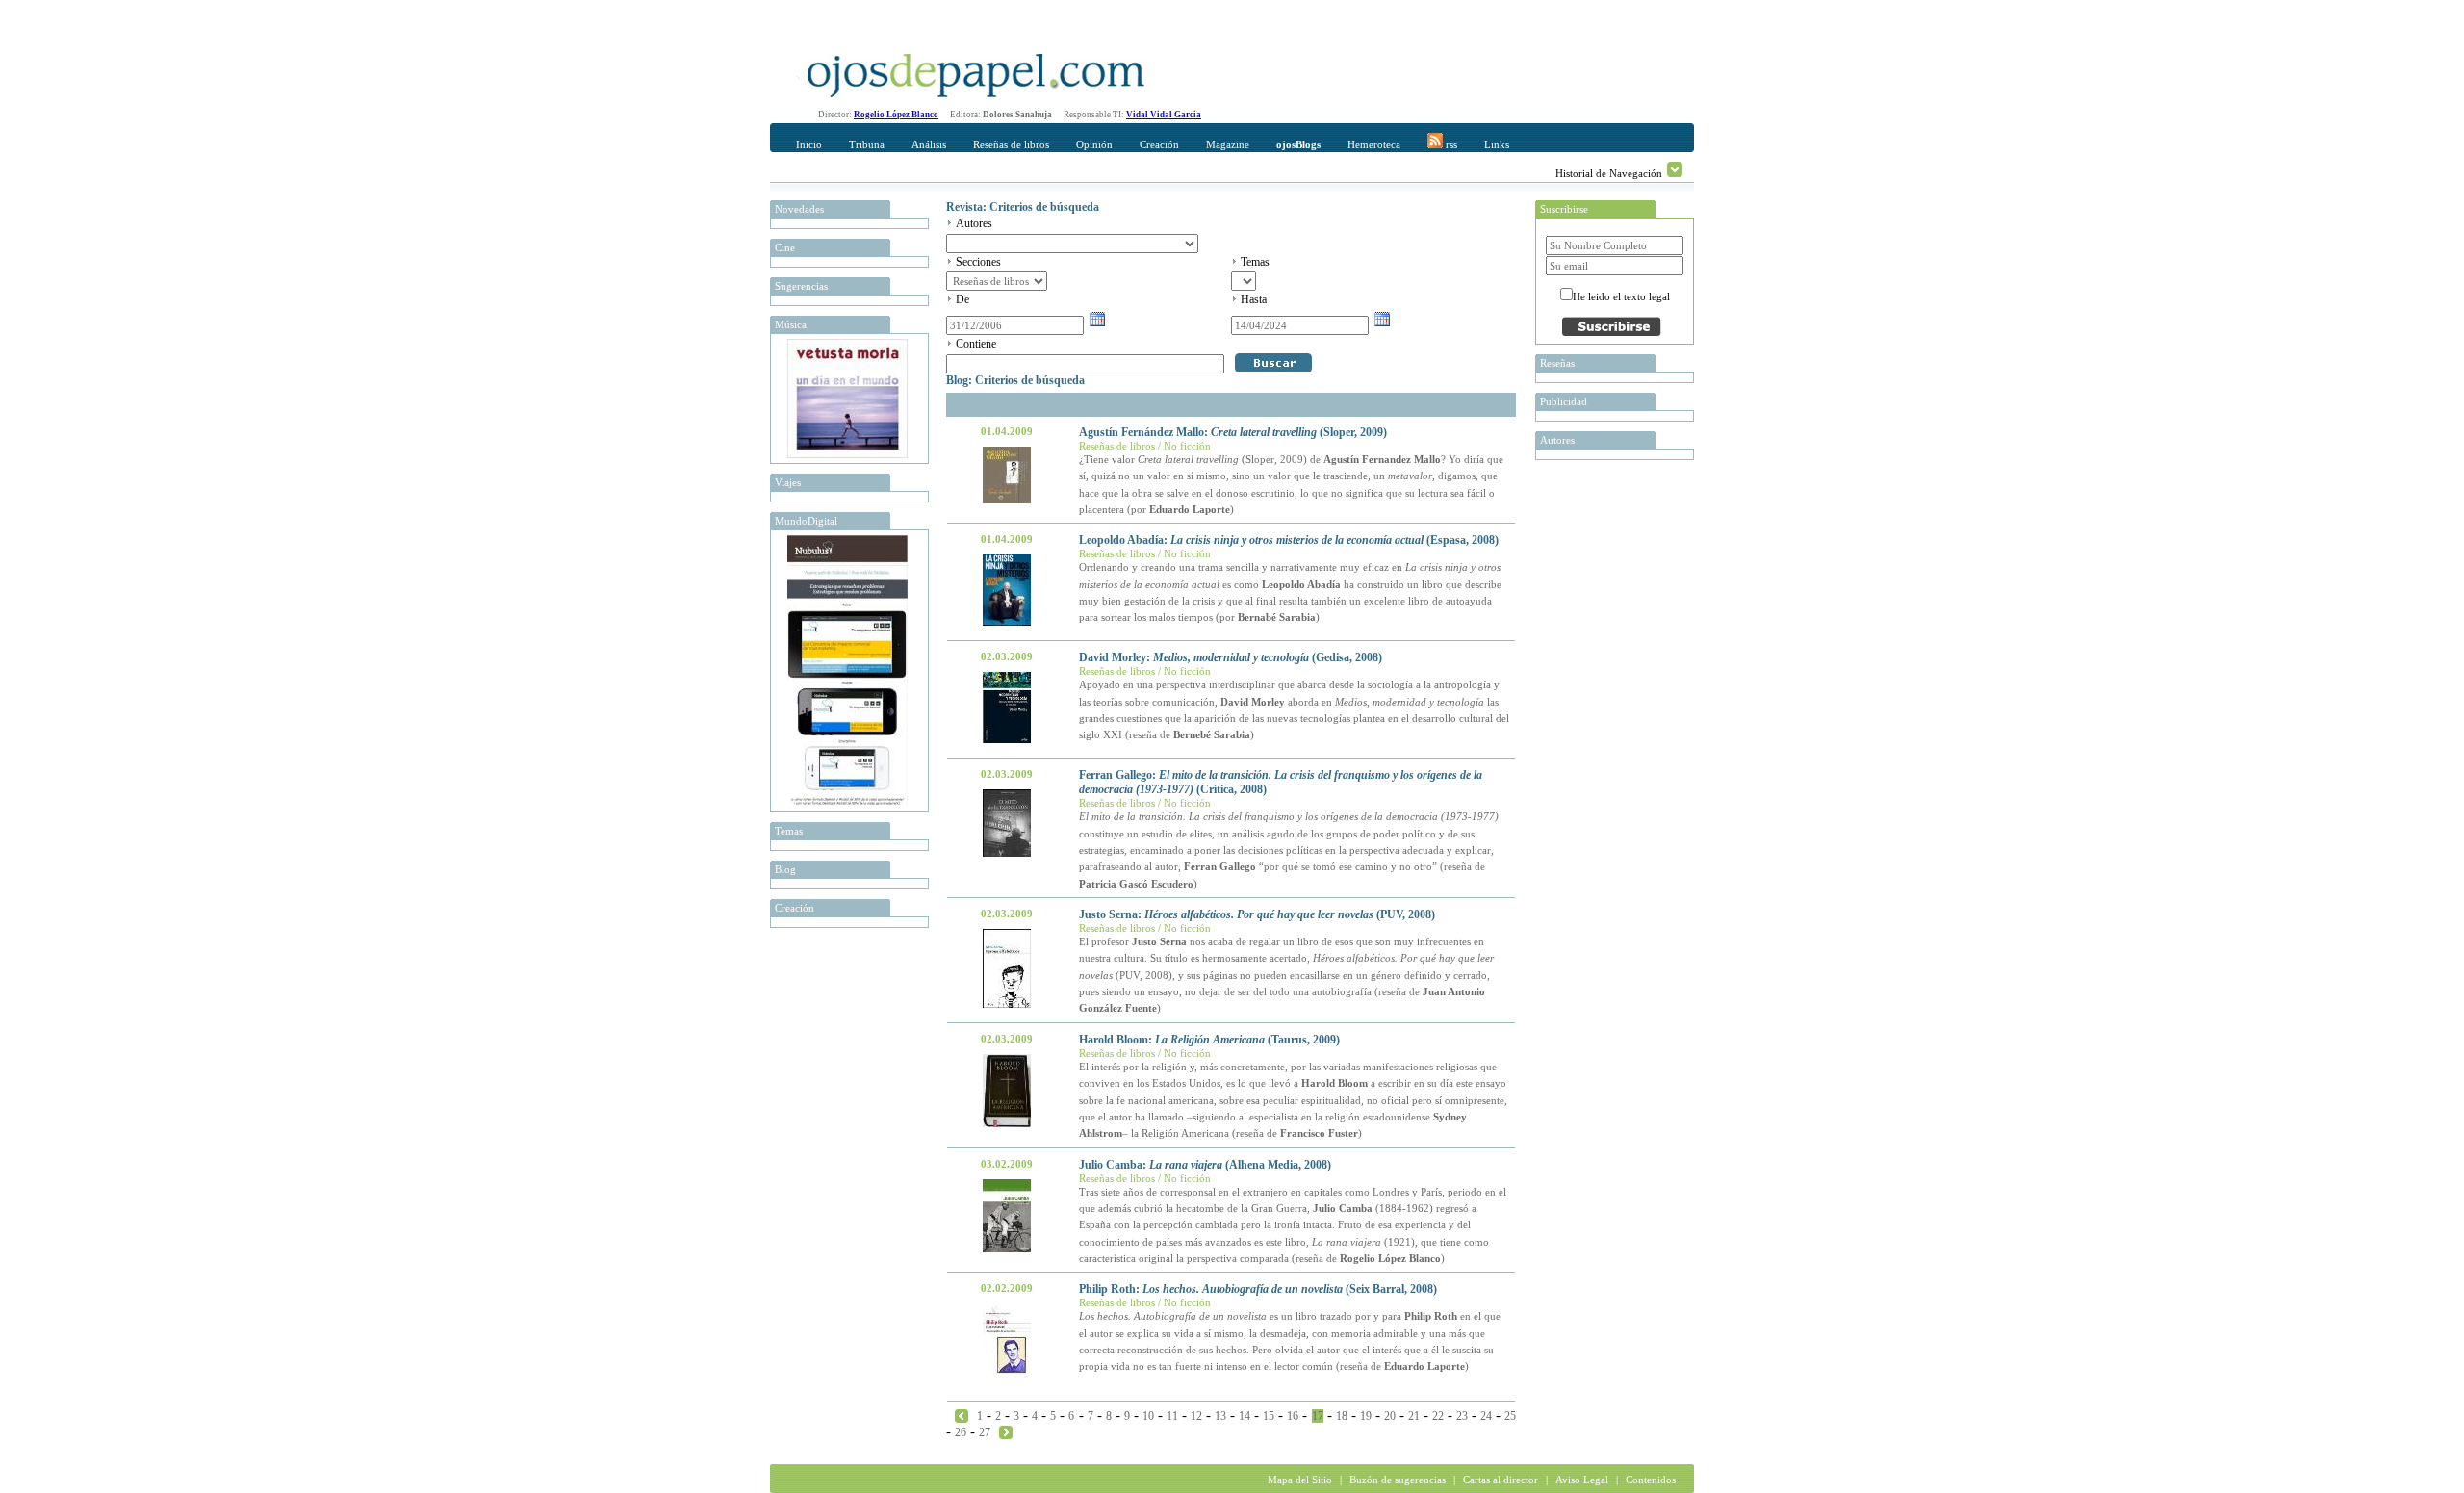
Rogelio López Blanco (896, 115)
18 (1342, 1416)
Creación (1159, 144)
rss (1450, 144)
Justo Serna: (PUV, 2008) (1257, 914)
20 (1390, 1416)
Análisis (929, 144)
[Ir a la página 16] (962, 1415)
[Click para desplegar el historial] (1675, 169)
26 (961, 1432)
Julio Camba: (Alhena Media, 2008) (1205, 1165)
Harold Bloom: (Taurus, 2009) (1209, 1040)
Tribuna (867, 144)
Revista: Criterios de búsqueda (1023, 207)
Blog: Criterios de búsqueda (1015, 380)
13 (1220, 1416)
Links (1497, 144)
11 (1172, 1416)
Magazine (1228, 144)
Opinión (1094, 144)
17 (1318, 1416)
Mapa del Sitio (1300, 1480)
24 (1486, 1416)
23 (1462, 1416)
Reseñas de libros (1011, 144)
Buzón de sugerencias (1398, 1480)
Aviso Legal (1582, 1480)
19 (1366, 1416)
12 (1196, 1416)
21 (1414, 1416)
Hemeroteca (1374, 144)
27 (985, 1432)
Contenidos (1651, 1480)
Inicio (809, 144)
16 (1293, 1416)
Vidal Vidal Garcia (1164, 115)
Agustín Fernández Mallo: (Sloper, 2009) (1233, 432)
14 (1245, 1416)
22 (1438, 1416)
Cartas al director (1501, 1480)
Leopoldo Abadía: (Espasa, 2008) (1289, 540)
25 (1510, 1416)
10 (1148, 1416)
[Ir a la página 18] (1006, 1431)
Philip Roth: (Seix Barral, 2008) (1258, 1289)
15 (1269, 1416)
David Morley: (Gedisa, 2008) (1231, 657)
